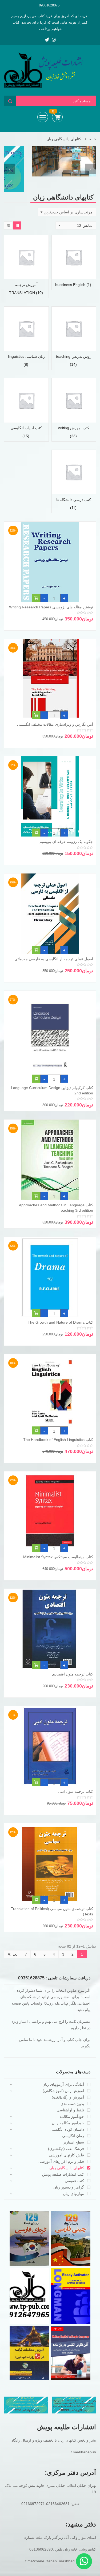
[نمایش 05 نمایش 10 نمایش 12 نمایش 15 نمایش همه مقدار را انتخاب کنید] (76, 225)
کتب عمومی (74, 2181)
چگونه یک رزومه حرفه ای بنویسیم (66, 842)
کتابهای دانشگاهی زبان (67, 2168)
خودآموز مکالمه (72, 2116)
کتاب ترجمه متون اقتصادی (73, 1674)
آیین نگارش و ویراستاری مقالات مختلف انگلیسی (55, 724)
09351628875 (49, 5)
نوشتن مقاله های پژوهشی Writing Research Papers (51, 607)
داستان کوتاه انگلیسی (67, 2129)
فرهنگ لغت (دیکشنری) (66, 2149)
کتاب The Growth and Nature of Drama (60, 1322)
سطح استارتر (73, 2142)
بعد (15, 1954)
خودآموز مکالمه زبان (68, 2123)
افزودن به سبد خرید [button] (36, 599)
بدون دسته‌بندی (72, 2104)
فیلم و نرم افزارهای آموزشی (61, 2161)
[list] (8, 225)
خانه (93, 139)
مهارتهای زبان (73, 2194)
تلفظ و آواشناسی (70, 2110)
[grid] (17, 225)
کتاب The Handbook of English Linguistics (58, 1440)
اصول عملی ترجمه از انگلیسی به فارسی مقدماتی (54, 959)
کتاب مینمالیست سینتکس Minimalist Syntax (58, 1557)
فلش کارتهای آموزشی (67, 2155)
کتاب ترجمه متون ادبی (75, 1791)
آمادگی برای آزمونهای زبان (63, 2084)
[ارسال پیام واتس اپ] (84, 2561)
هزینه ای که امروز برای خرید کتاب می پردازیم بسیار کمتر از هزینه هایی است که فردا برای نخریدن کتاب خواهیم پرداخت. (49, 22)
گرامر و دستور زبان (69, 2187)
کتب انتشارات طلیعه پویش (63, 2174)
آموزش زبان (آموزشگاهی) (63, 2091)
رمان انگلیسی (73, 2136)
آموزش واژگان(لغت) (68, 2097)
